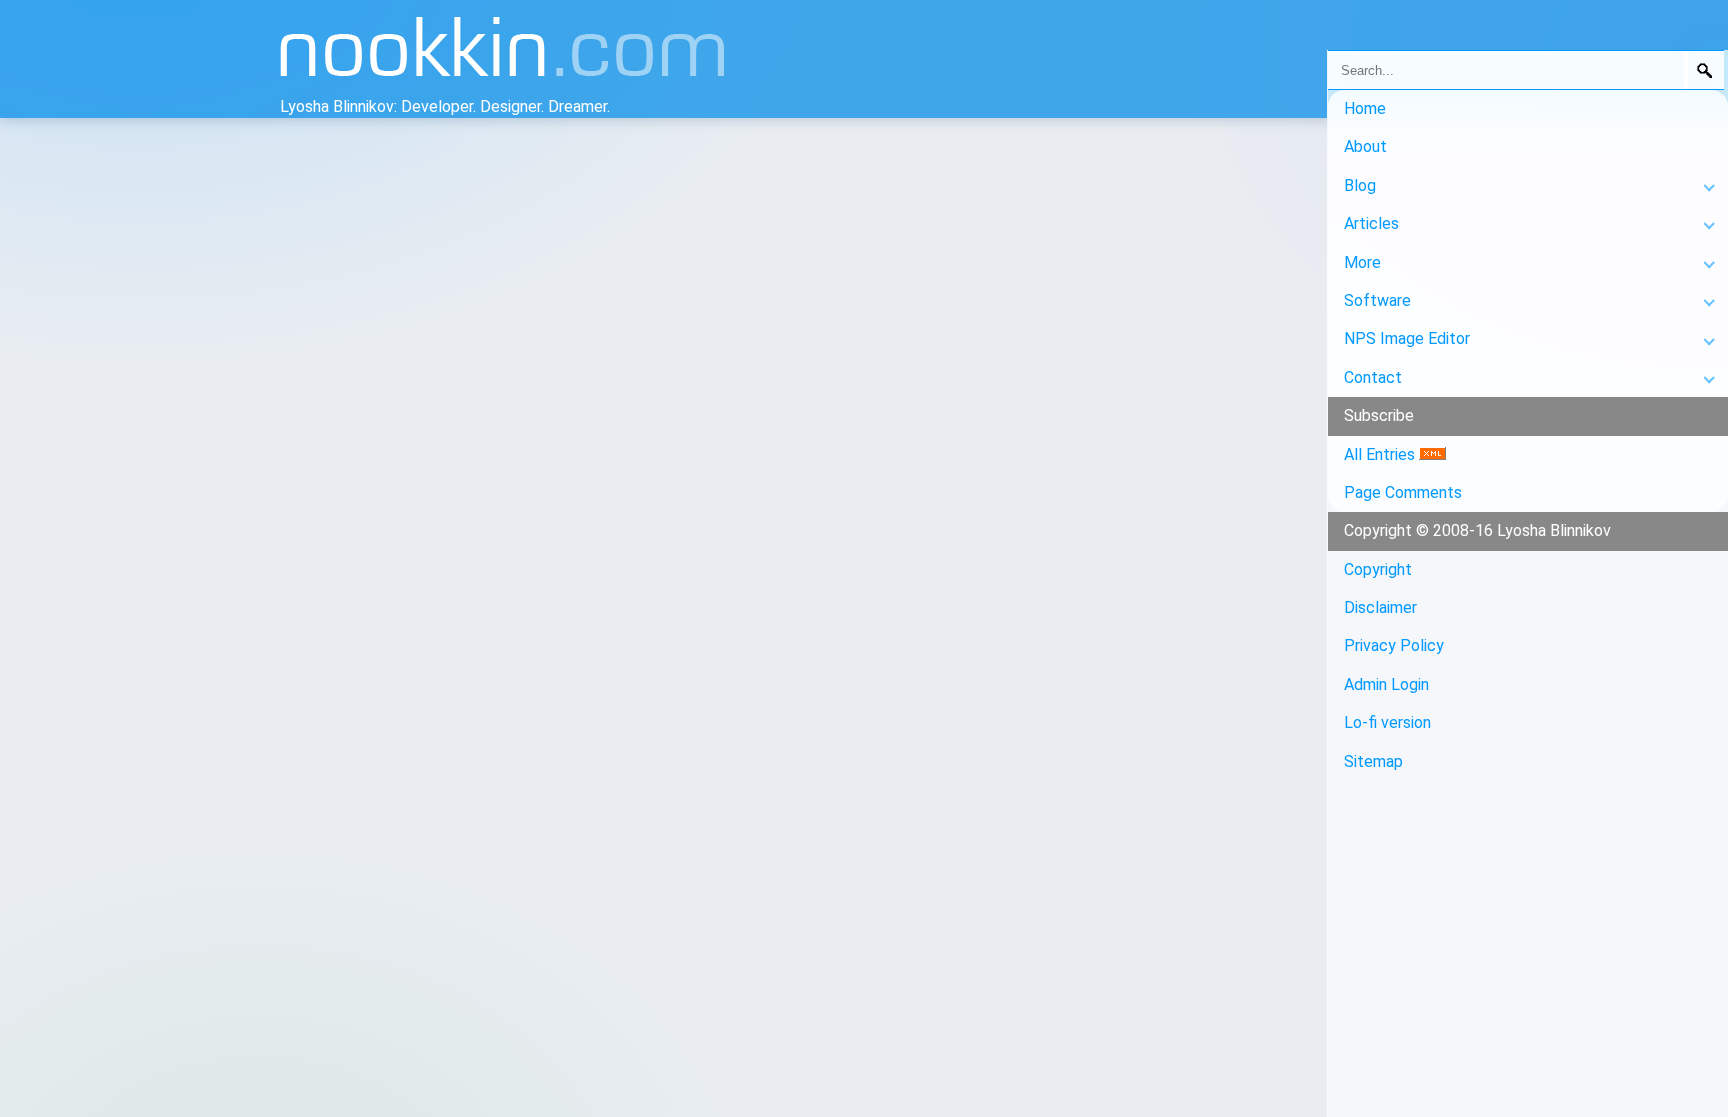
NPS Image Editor (1407, 338)
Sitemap (1373, 761)
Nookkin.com (572, 56)
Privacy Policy (1394, 645)
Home (1365, 108)
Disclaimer (1380, 607)
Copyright (1378, 569)
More (1362, 262)
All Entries (1381, 454)
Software (1377, 300)
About (1365, 146)
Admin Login (1386, 684)
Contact (1373, 377)
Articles (1371, 223)
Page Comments (1403, 492)
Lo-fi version (1387, 722)
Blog (1360, 185)
